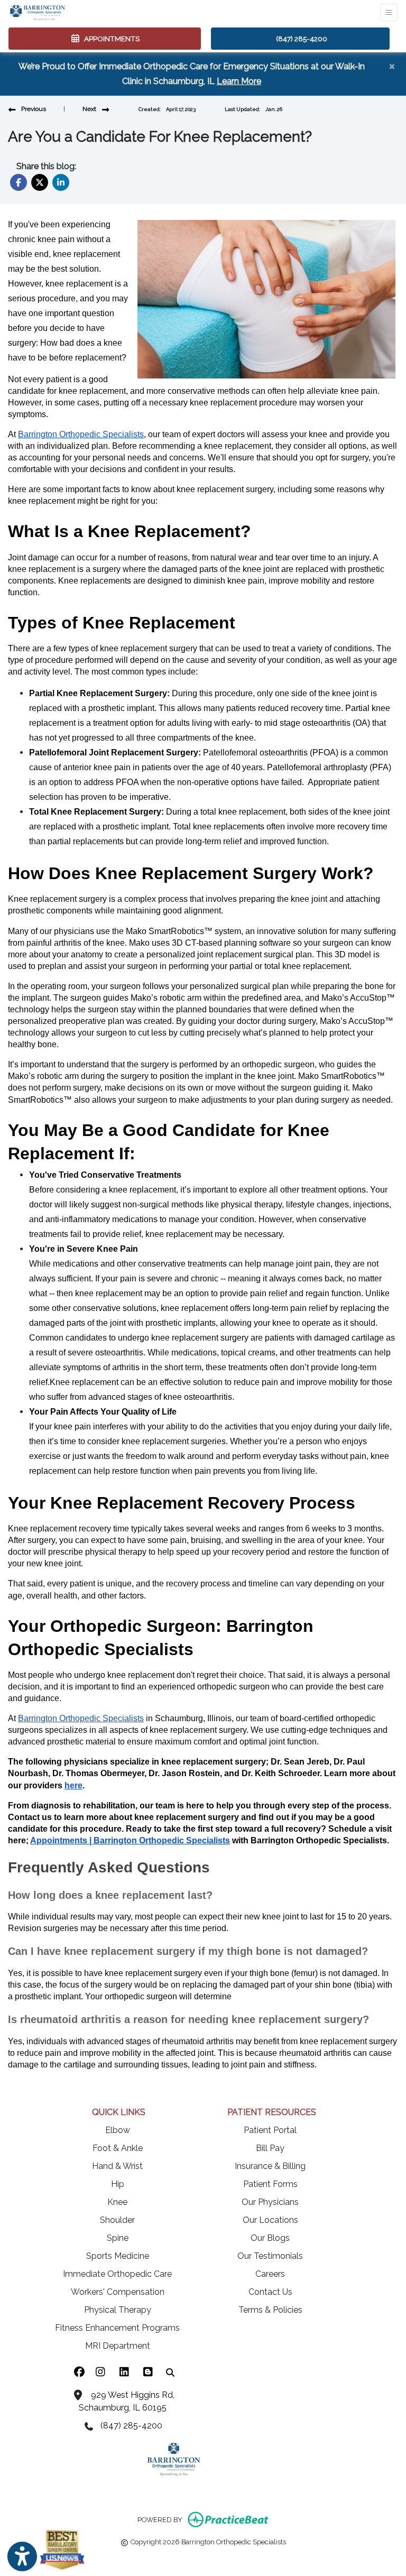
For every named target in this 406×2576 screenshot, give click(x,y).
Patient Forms (270, 2184)
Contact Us (270, 2292)
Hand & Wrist (117, 2166)
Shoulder (117, 2220)
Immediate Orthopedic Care (117, 2274)
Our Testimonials (270, 2256)
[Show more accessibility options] (22, 2556)
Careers (270, 2274)
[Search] (170, 2372)
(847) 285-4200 (302, 39)
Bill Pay (270, 2148)
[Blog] (148, 2372)
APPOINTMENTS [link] (110, 39)
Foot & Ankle (118, 2148)
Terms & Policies (270, 2310)
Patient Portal (270, 2130)
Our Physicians (270, 2202)
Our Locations (270, 2220)
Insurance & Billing (270, 2166)
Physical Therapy (118, 2310)
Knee (117, 2202)
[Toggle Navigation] (389, 12)
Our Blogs (270, 2238)
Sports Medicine (118, 2256)
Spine (118, 2238)
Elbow (118, 2130)
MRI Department (118, 2346)
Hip (118, 2184)
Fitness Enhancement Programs (117, 2328)
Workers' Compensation (118, 2292)
